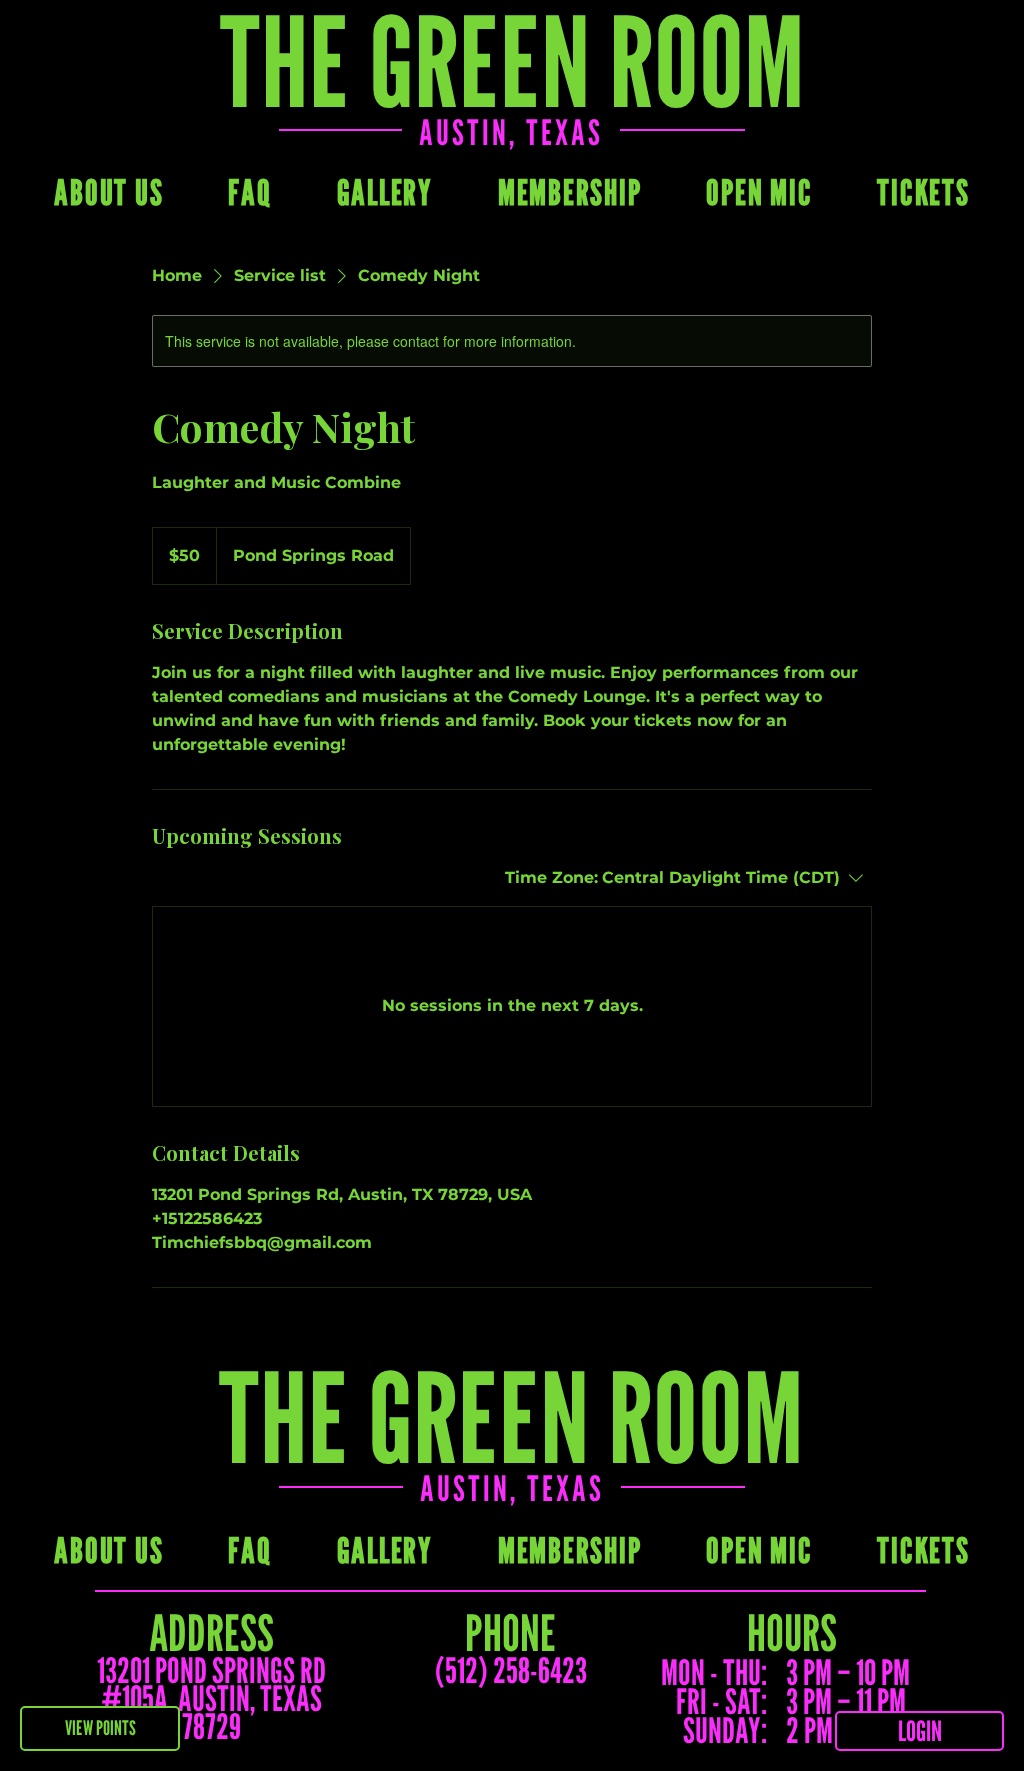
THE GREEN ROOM (511, 1417)
